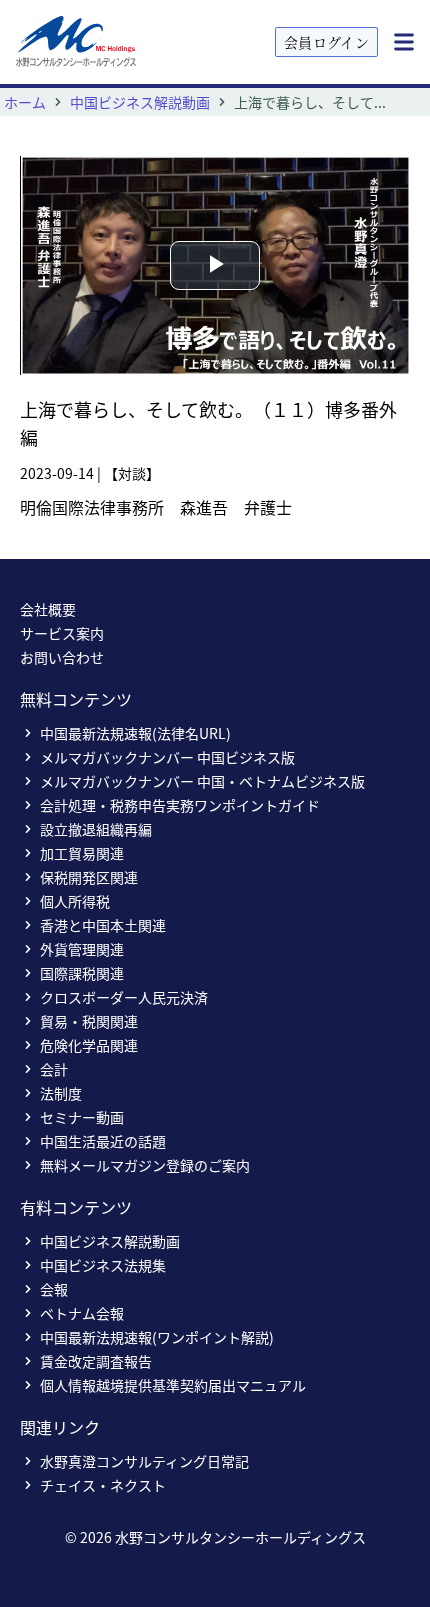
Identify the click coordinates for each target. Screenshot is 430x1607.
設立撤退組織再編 (96, 829)
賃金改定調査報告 (96, 1361)
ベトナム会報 (82, 1313)
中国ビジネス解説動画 (140, 102)
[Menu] (404, 42)
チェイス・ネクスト (103, 1485)
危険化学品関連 (89, 1045)
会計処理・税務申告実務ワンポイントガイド (180, 805)
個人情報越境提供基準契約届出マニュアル (173, 1385)
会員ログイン (326, 42)
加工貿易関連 (82, 853)
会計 (54, 1069)
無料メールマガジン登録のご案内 (145, 1165)
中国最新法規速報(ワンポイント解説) (157, 1337)
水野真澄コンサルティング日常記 (144, 1461)
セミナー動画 (82, 1117)
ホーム (25, 102)
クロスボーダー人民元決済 (124, 997)
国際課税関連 (82, 973)
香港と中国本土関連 (103, 925)
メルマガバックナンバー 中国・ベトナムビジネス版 (202, 781)
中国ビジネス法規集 (103, 1265)
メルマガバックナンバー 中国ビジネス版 (167, 757)
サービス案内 (62, 633)
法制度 (61, 1093)
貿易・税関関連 (89, 1021)
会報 (54, 1289)
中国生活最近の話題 (103, 1141)
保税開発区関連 (89, 877)
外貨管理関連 (82, 949)
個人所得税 (75, 901)
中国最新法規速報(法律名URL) (135, 733)
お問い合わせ (62, 657)
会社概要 (48, 609)
